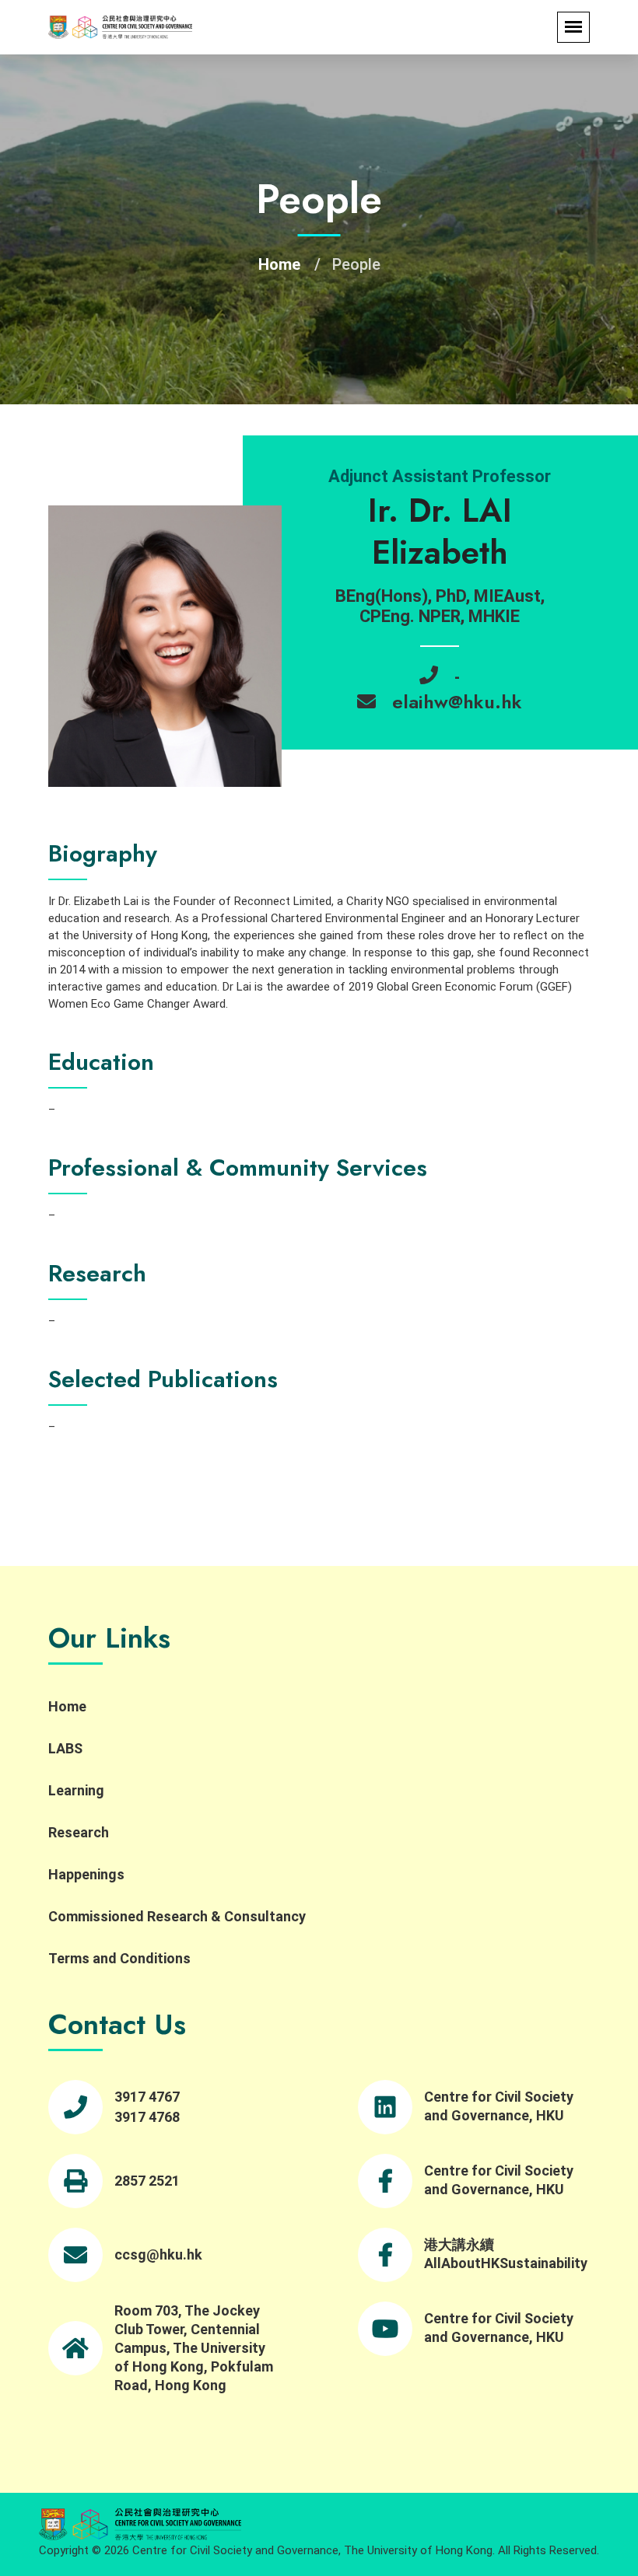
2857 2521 (147, 2181)
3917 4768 (147, 2117)
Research (79, 1832)
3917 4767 (147, 2097)
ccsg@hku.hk (158, 2254)
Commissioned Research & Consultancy (177, 1916)
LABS (65, 1748)
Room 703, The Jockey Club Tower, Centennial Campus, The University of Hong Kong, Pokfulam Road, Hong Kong (194, 2348)
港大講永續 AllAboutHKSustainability (506, 2254)
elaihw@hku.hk (457, 702)
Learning (76, 1790)
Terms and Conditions (119, 1958)
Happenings (86, 1874)
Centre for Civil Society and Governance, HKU (499, 2106)
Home (279, 264)
